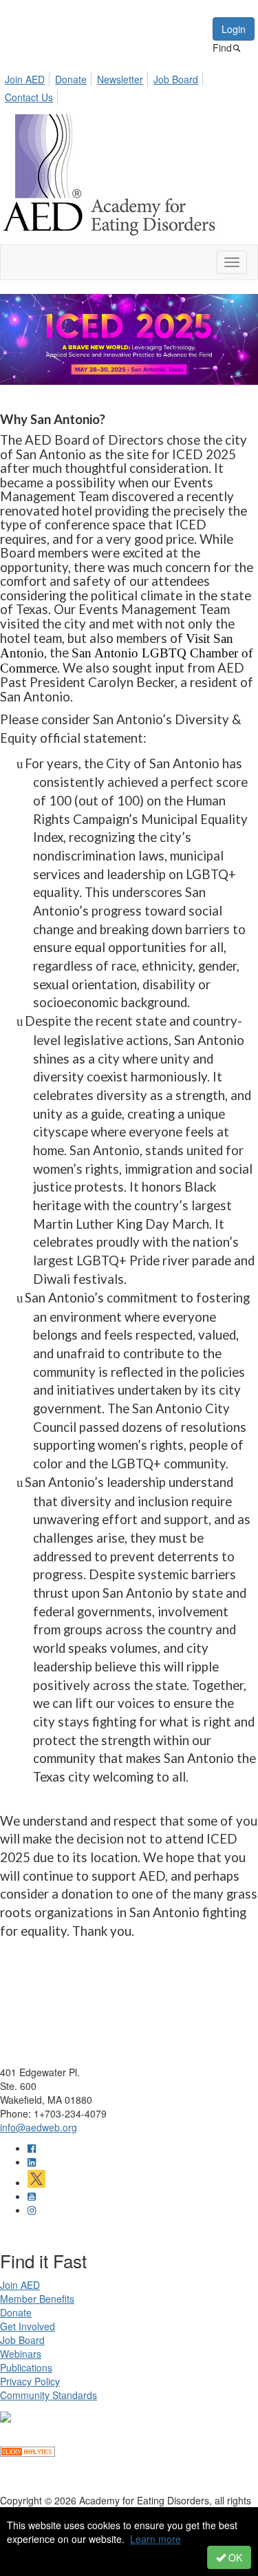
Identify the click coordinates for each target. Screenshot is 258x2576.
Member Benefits (37, 2299)
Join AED (25, 79)
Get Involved (28, 2326)
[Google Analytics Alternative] (28, 2450)
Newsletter (120, 79)
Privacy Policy (30, 2381)
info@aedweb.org (39, 2127)
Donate (71, 79)
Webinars (21, 2354)
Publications (26, 2367)
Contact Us (29, 97)
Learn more (155, 2539)
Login (234, 29)
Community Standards (49, 2395)
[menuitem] (29, 77)
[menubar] (129, 86)
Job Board (176, 79)
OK (234, 2557)
